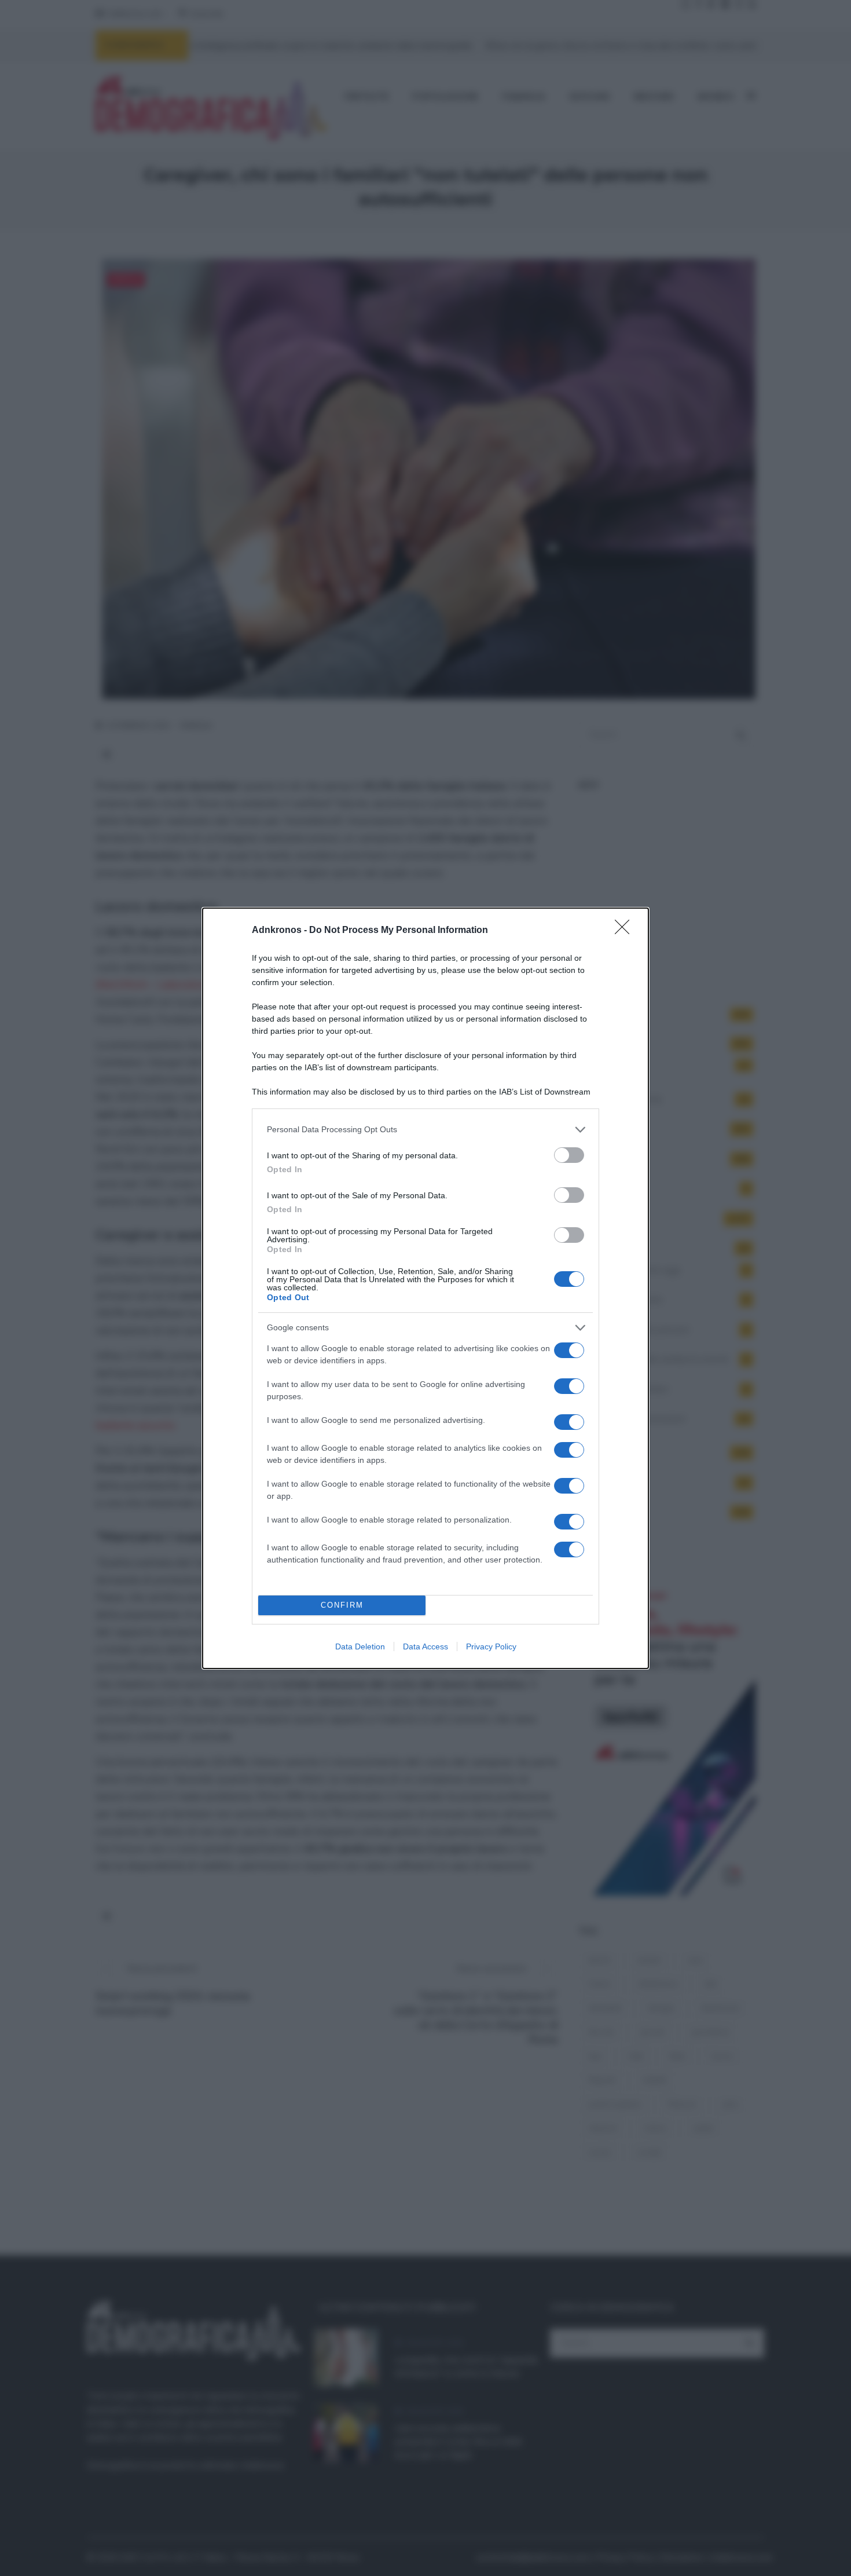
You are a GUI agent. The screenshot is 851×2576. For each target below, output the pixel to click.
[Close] (626, 931)
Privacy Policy (491, 1646)
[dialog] (425, 1288)
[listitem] (425, 1130)
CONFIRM (342, 1605)
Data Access (425, 1646)
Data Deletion (360, 1646)
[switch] (569, 1155)
